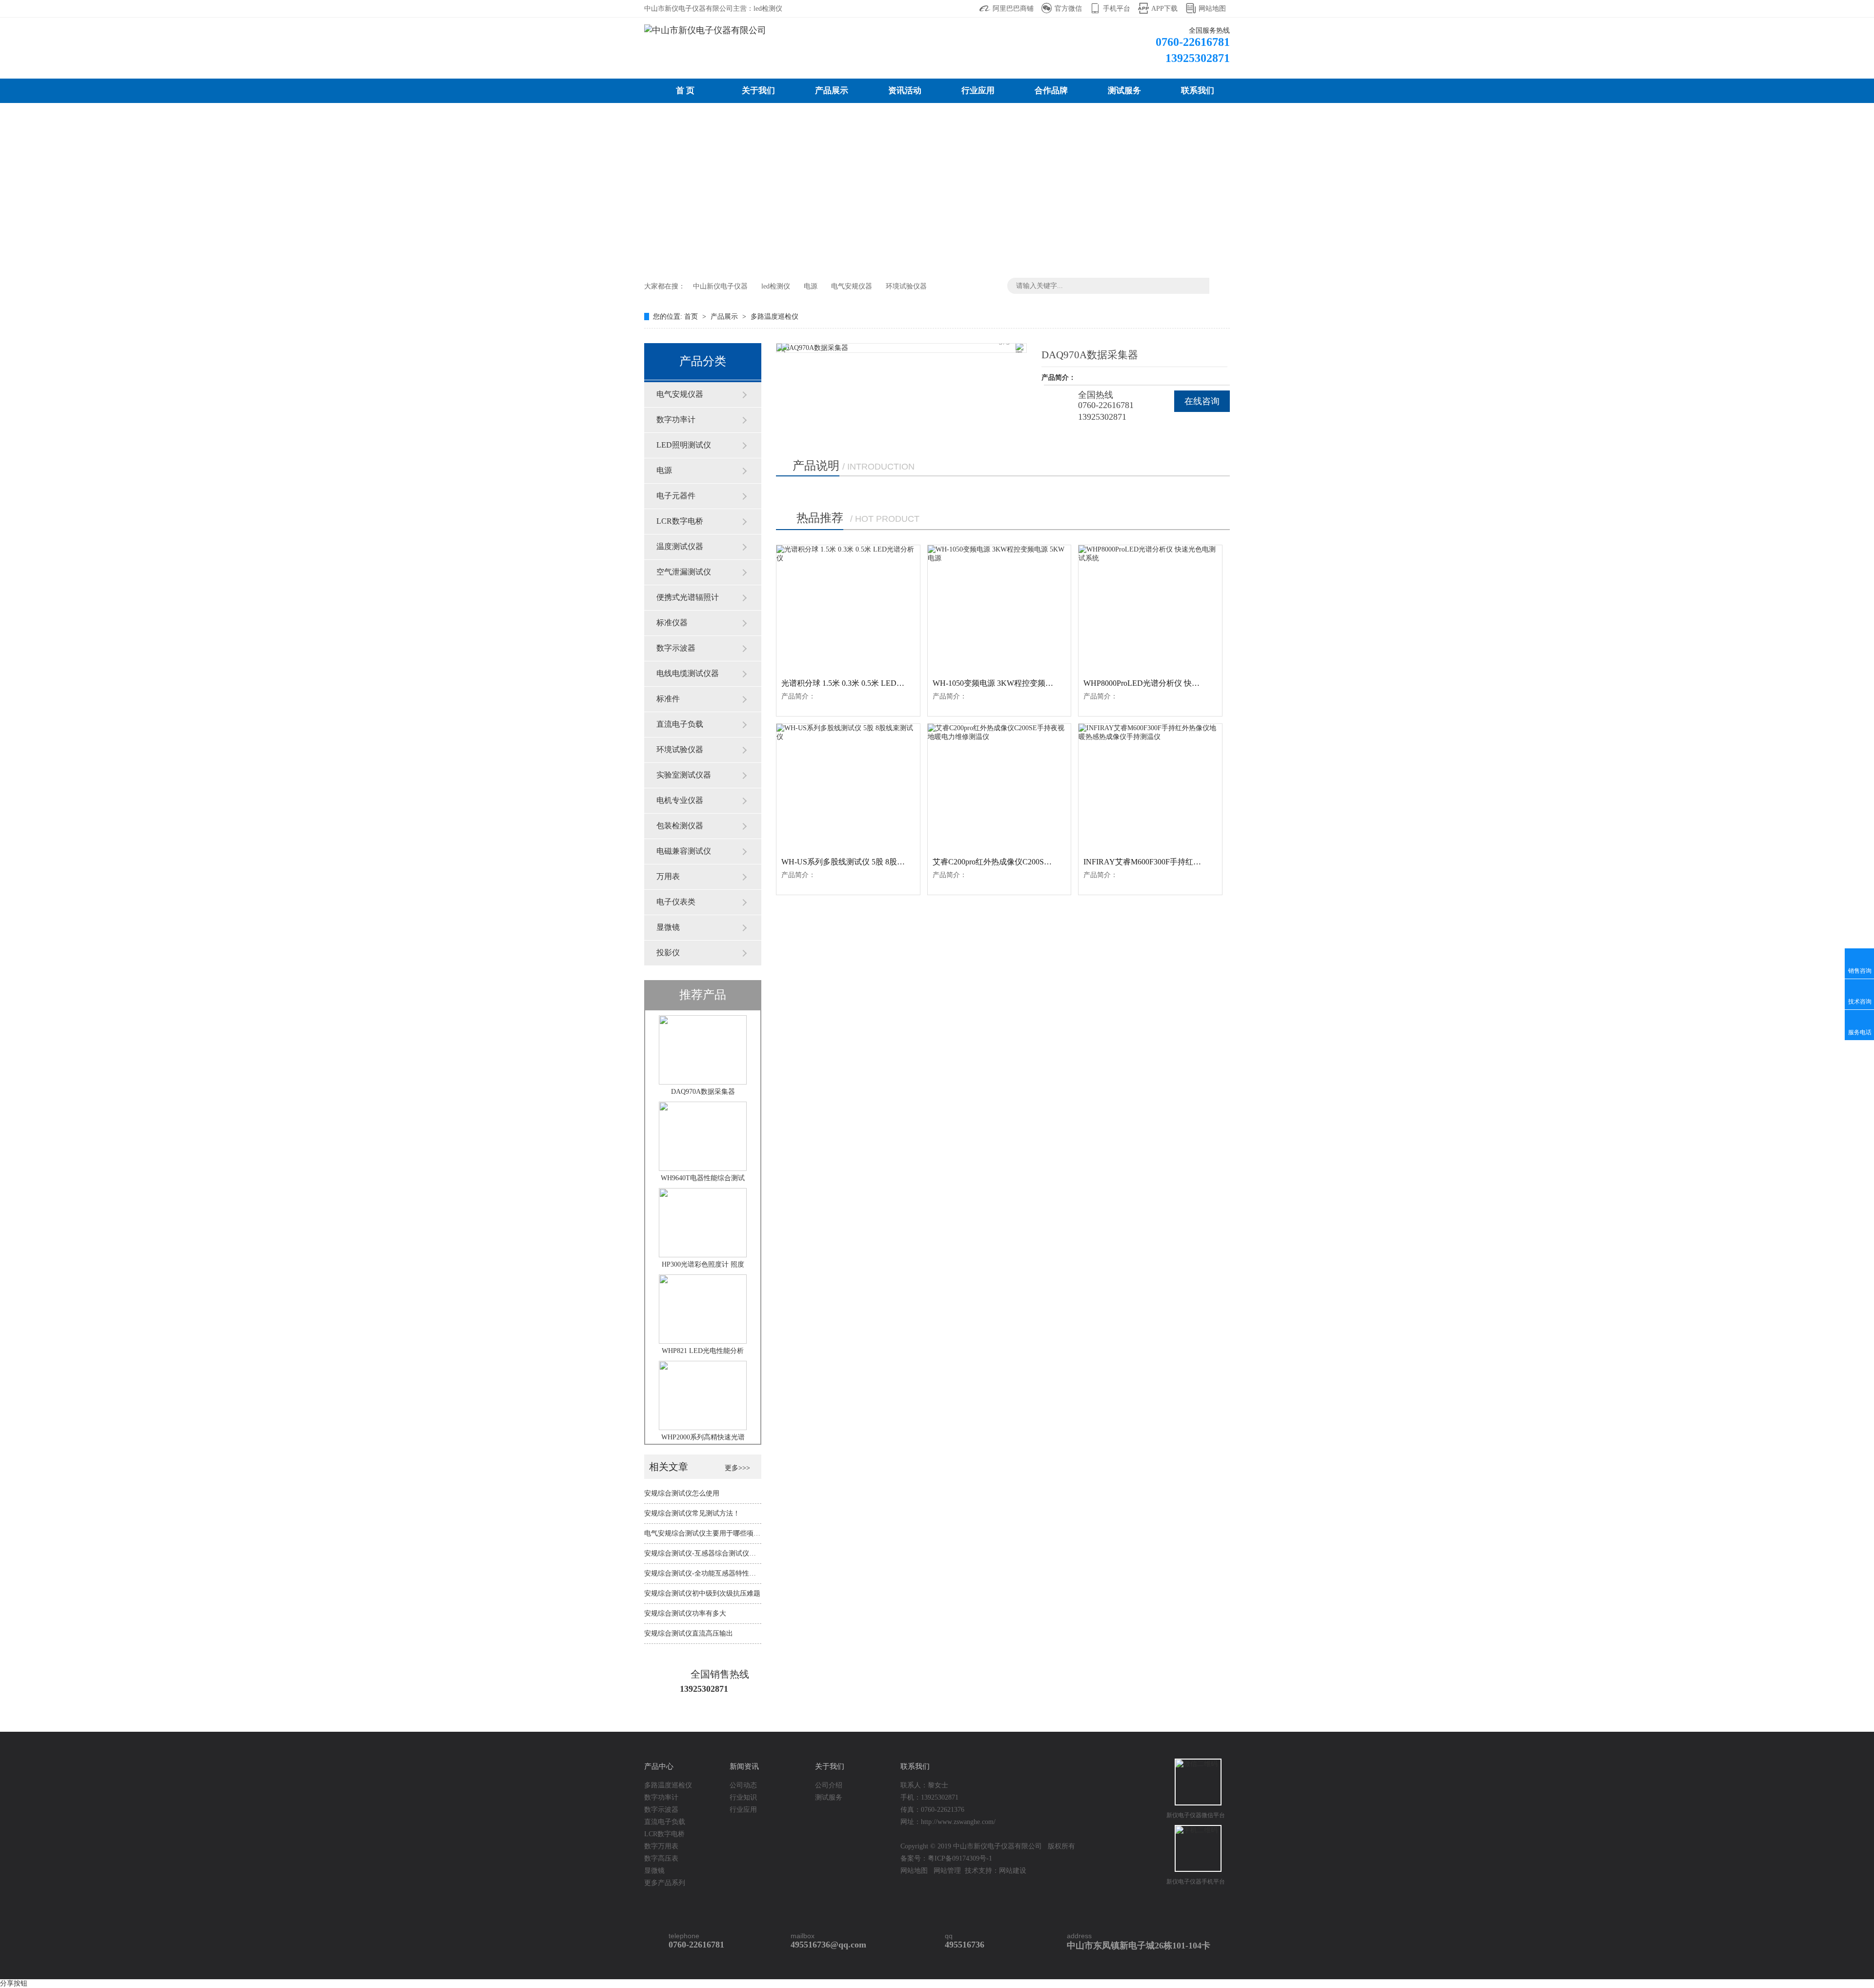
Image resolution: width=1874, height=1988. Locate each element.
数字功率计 (676, 420)
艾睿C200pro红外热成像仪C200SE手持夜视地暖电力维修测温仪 (1041, 862)
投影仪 (668, 953)
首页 (692, 317)
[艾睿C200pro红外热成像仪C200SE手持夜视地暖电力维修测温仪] (999, 787)
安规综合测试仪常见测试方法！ (692, 1513)
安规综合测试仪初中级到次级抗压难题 (702, 1593)
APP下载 (1164, 9)
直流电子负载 (680, 724)
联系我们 (1198, 91)
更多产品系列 (665, 1883)
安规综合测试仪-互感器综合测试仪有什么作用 (714, 1553)
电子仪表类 (676, 902)
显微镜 (668, 927)
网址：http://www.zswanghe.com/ (948, 1822)
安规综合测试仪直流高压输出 (689, 1633)
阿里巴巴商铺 (1013, 9)
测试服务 (1124, 91)
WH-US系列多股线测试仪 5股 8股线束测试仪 (859, 862)
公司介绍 (829, 1785)
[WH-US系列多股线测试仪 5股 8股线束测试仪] (848, 787)
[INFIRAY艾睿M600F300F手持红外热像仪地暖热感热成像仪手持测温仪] (1150, 787)
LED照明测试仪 (684, 445)
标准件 (668, 699)
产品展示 (832, 91)
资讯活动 (905, 91)
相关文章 (670, 1467)
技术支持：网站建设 (996, 1871)
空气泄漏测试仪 (684, 572)
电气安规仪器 (852, 286)
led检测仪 (776, 286)
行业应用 (978, 91)
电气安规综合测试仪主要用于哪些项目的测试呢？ (719, 1533)
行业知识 (743, 1797)
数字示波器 (676, 648)
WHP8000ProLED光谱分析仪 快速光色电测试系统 (1169, 683)
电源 (811, 286)
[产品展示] (937, 188)
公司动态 (743, 1785)
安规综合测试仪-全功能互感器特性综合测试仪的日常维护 (731, 1573)
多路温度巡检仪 (774, 317)
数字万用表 (661, 1846)
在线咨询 (1202, 401)
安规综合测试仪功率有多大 (685, 1613)
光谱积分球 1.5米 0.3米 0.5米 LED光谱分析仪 (858, 683)
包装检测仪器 (680, 826)
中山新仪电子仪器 (720, 286)
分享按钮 (14, 1983)
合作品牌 (1051, 91)
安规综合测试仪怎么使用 (682, 1493)
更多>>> (737, 1468)
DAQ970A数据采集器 (703, 1092)
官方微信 (1068, 9)
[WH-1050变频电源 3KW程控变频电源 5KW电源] (999, 608)
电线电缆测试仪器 (688, 673)
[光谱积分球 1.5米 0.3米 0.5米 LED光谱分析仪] (848, 608)
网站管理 (947, 1871)
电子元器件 (676, 496)
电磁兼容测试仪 (684, 851)
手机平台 (1117, 9)
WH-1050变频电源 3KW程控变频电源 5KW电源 (1014, 683)
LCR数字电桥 (680, 521)
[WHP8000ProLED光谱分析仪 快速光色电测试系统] (1150, 608)
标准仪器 (672, 623)
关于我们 (758, 91)
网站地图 (1212, 9)
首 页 (685, 91)
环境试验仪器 (906, 286)
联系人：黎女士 (924, 1785)
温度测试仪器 (680, 546)
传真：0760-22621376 (932, 1810)
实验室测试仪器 (684, 775)
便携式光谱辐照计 (688, 597)
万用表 (668, 876)
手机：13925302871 (929, 1797)
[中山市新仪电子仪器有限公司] (705, 30)
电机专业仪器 (680, 800)
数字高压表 (661, 1858)
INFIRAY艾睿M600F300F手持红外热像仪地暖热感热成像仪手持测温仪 (1205, 862)
